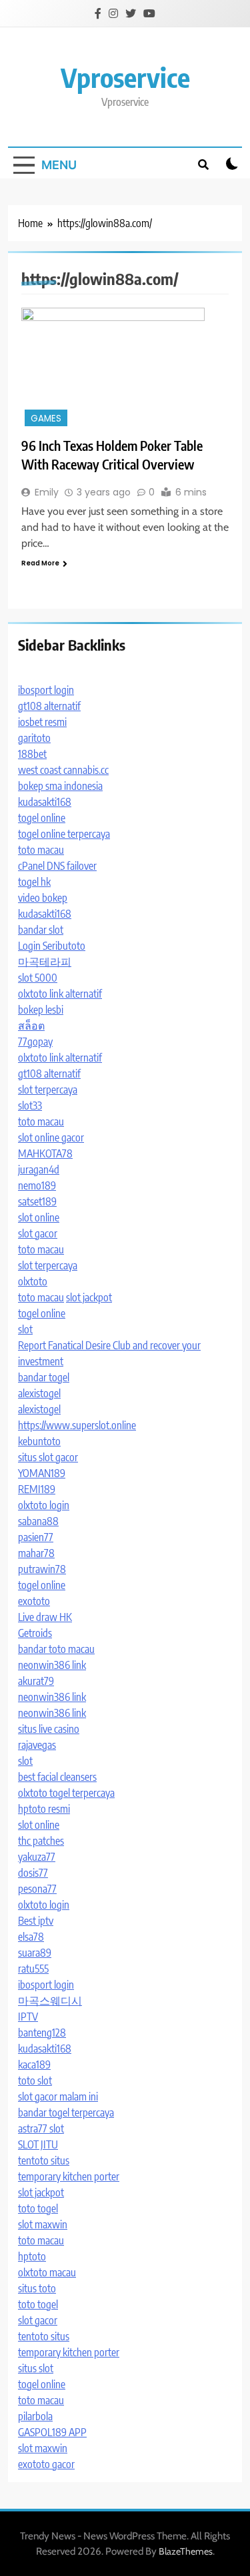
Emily (47, 492)
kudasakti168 (45, 802)
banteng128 (42, 2033)
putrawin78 (42, 1569)
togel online (42, 818)
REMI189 (37, 1489)
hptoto (32, 2256)
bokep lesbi (41, 1010)
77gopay (35, 1042)
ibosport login (46, 690)
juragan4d (39, 1169)
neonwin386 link (52, 1665)
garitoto (34, 738)
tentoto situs (44, 2160)
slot (25, 1329)
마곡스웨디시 (50, 2001)
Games (46, 419)
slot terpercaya (48, 1090)
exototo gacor (46, 2464)
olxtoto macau (47, 2272)
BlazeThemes (186, 2551)
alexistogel (39, 1393)
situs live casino (49, 1729)
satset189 (37, 1201)
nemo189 (37, 1185)
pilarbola (35, 2416)
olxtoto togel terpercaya (66, 1793)
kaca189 (34, 2065)
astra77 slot (41, 2128)
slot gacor (38, 1233)
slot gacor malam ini (58, 2096)
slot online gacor (51, 1137)
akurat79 (36, 1681)
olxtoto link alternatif (60, 994)
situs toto (37, 2288)
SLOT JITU (38, 2144)
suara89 (35, 1953)
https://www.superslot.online (77, 1425)
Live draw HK (45, 1617)
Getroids (35, 1633)
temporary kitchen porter (69, 2176)
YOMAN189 (42, 1473)
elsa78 (31, 1937)
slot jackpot (89, 1297)
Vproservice (125, 77)
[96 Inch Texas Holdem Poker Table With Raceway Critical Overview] (125, 369)
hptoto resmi (44, 1809)
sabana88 (38, 1521)
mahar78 (36, 1553)
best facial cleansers (57, 1777)
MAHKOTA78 (45, 1153)
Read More (40, 563)
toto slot (35, 2081)
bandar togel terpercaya (66, 2112)
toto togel (38, 2208)
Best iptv (36, 1921)
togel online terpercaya (64, 834)
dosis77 (33, 1873)
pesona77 (37, 1889)
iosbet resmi (42, 722)
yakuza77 (37, 1857)
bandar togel (44, 1377)
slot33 (30, 1106)
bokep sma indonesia (60, 786)
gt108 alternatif (49, 706)
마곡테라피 (45, 962)
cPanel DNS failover (57, 866)
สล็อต (31, 1026)
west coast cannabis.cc (63, 770)
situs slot (36, 2368)
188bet (32, 754)
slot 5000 (38, 978)
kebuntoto (39, 1441)
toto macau (41, 850)
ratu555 (33, 1969)
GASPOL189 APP (52, 2432)
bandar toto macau (56, 1649)
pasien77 (36, 1537)
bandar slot (41, 930)
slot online (39, 1217)
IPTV (28, 2017)
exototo (34, 1601)
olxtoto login (44, 1505)
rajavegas (37, 1745)
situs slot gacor (48, 1457)
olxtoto (33, 1281)
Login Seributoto (52, 946)
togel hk (34, 882)
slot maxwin (43, 2224)
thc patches (41, 1841)
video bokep (43, 898)
